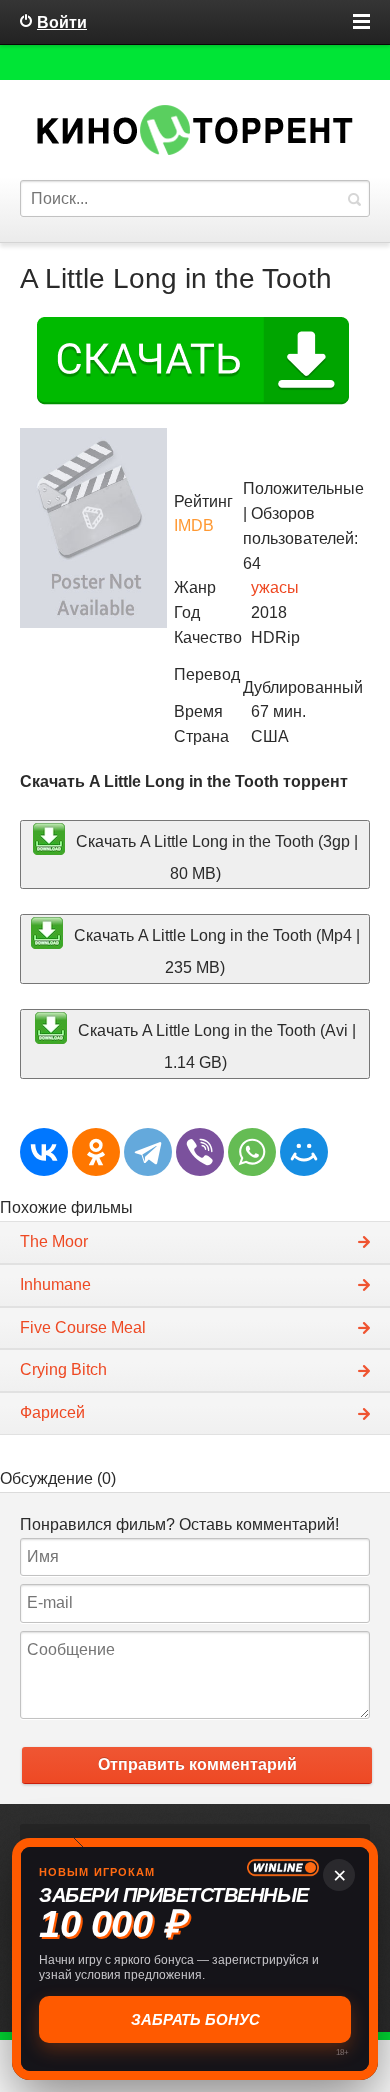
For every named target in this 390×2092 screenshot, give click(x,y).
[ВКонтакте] (44, 1152)
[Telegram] (148, 1152)
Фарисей (52, 1412)
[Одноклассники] (96, 1152)
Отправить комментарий (197, 1764)
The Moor (54, 1241)
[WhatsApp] (252, 1152)
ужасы (275, 587)
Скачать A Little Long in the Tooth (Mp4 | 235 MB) (215, 951)
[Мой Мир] (304, 1152)
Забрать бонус (195, 2019)
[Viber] (200, 1152)
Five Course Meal (83, 1327)
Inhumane (55, 1284)
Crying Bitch (63, 1369)
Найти (354, 198)
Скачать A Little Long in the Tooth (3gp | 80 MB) (215, 856)
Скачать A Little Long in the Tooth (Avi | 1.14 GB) (215, 1045)
